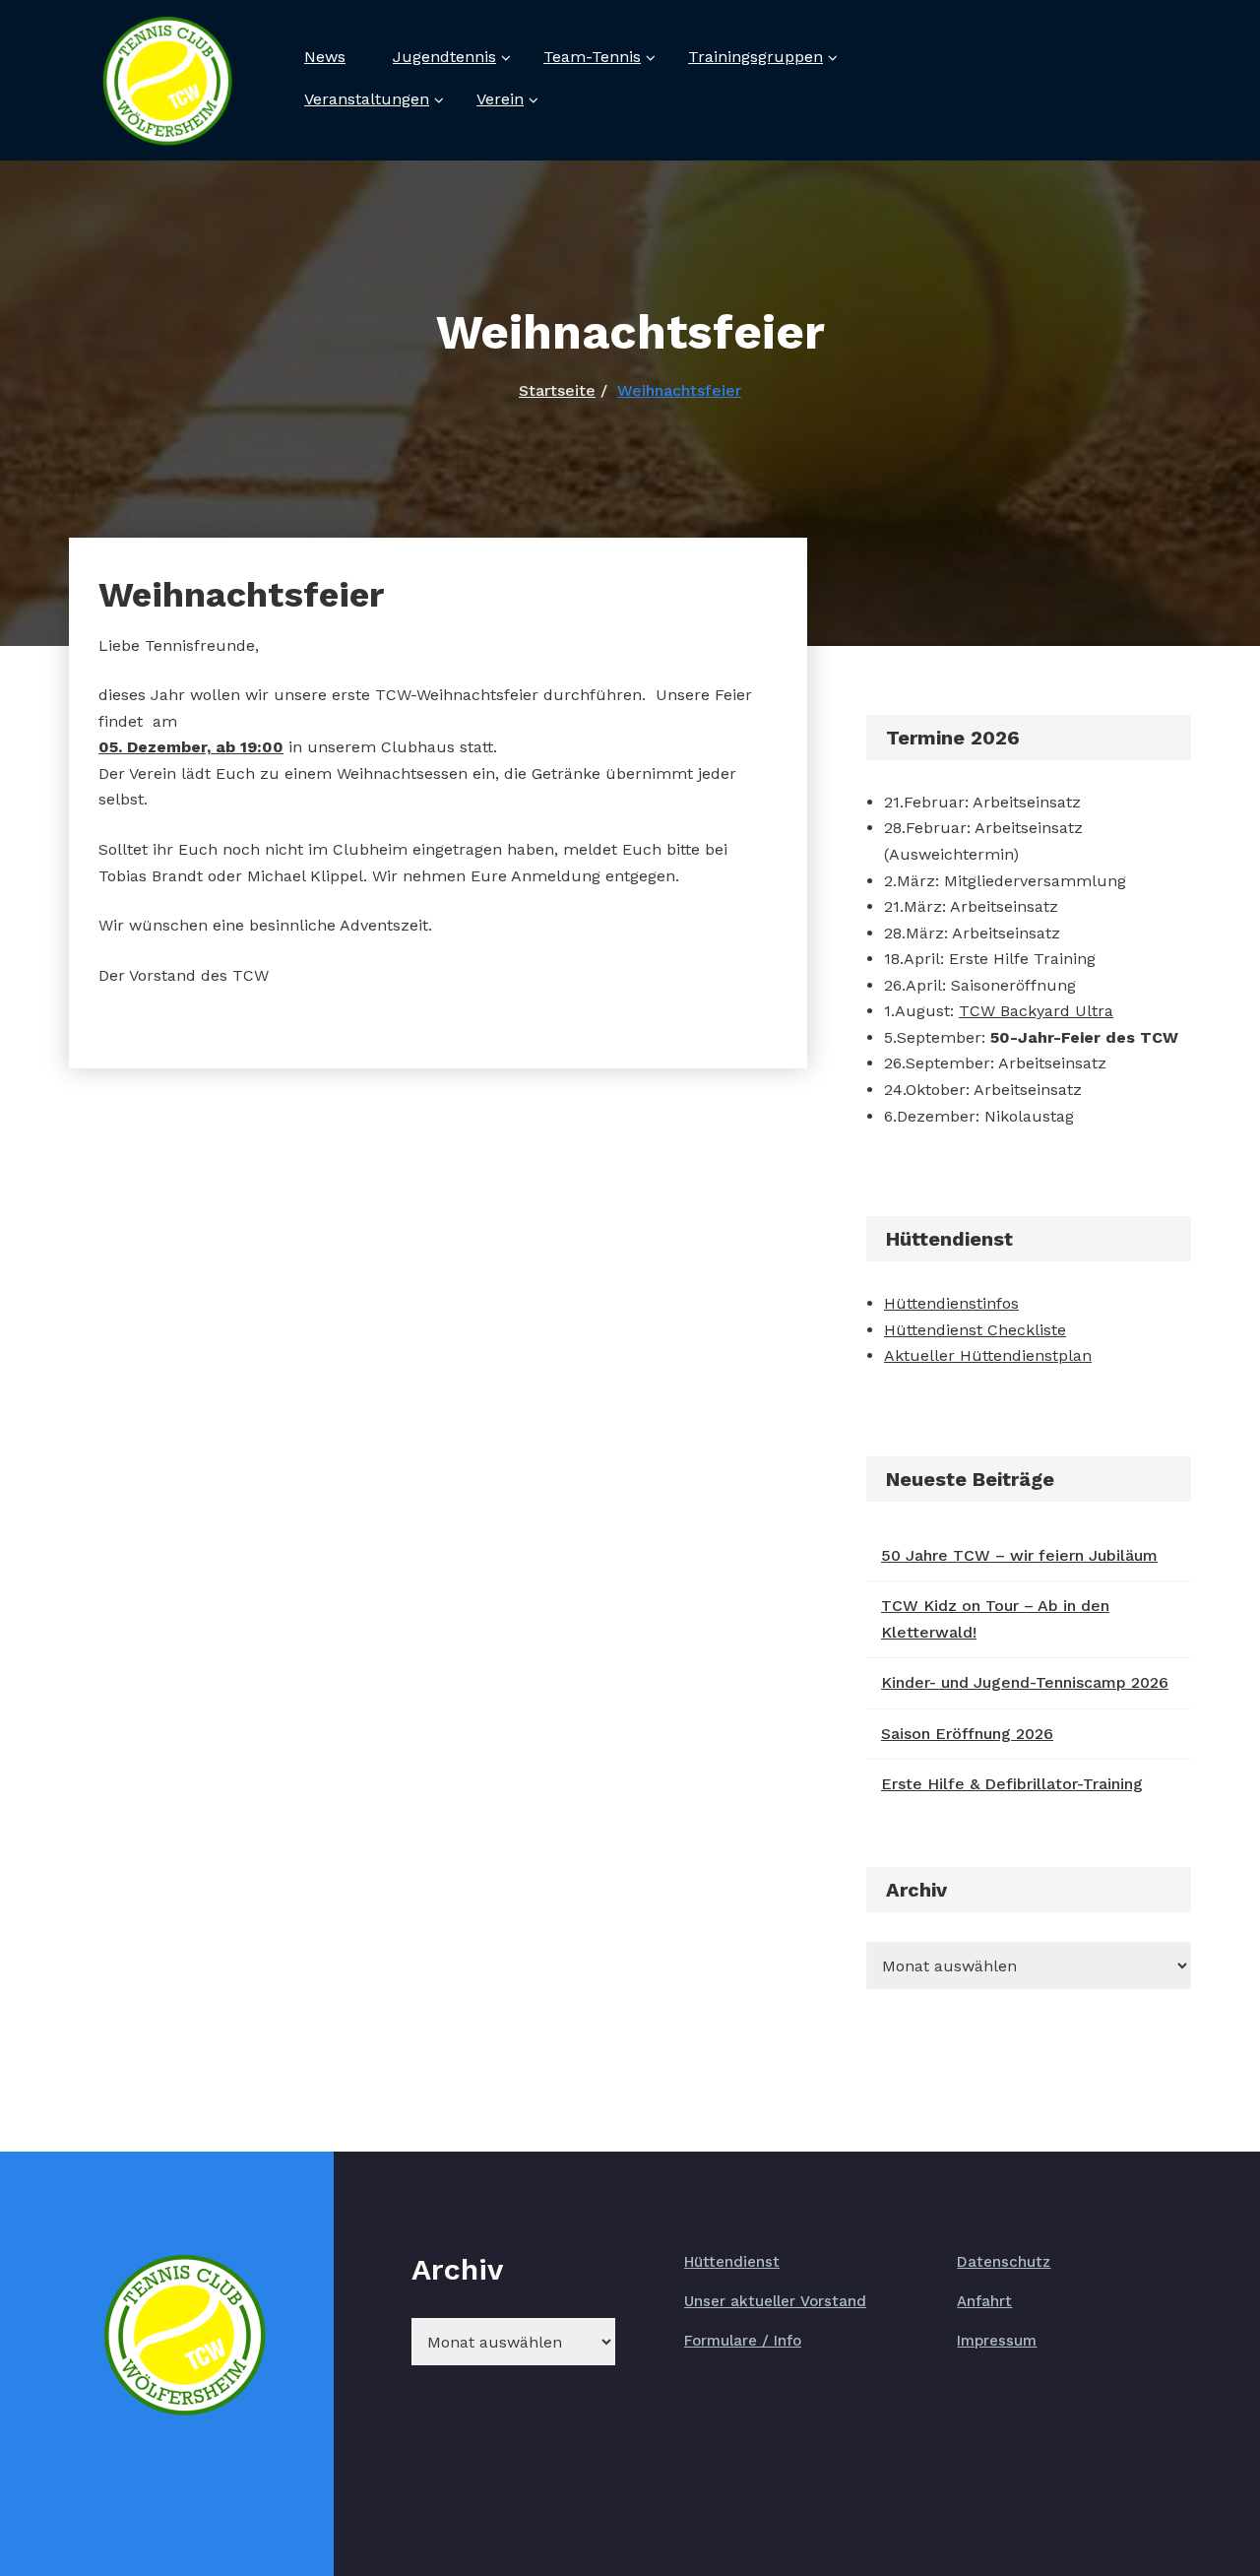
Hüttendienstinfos (951, 1303)
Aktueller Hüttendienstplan (988, 1355)
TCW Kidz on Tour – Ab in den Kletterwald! (995, 1619)
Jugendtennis (444, 57)
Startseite (557, 390)
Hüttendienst (732, 2262)
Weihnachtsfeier (679, 390)
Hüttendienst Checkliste (975, 1330)
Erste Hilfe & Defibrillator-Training (1012, 1784)
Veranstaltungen (367, 99)
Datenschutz (1004, 2262)
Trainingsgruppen (756, 57)
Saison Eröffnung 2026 (967, 1734)
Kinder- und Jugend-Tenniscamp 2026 (1025, 1682)
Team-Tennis (592, 57)
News (325, 57)
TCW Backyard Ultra (1036, 1011)
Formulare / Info (743, 2341)
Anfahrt (984, 2301)
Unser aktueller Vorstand (775, 2301)
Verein (500, 99)
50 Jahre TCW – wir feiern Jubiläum (1019, 1555)
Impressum (997, 2341)
